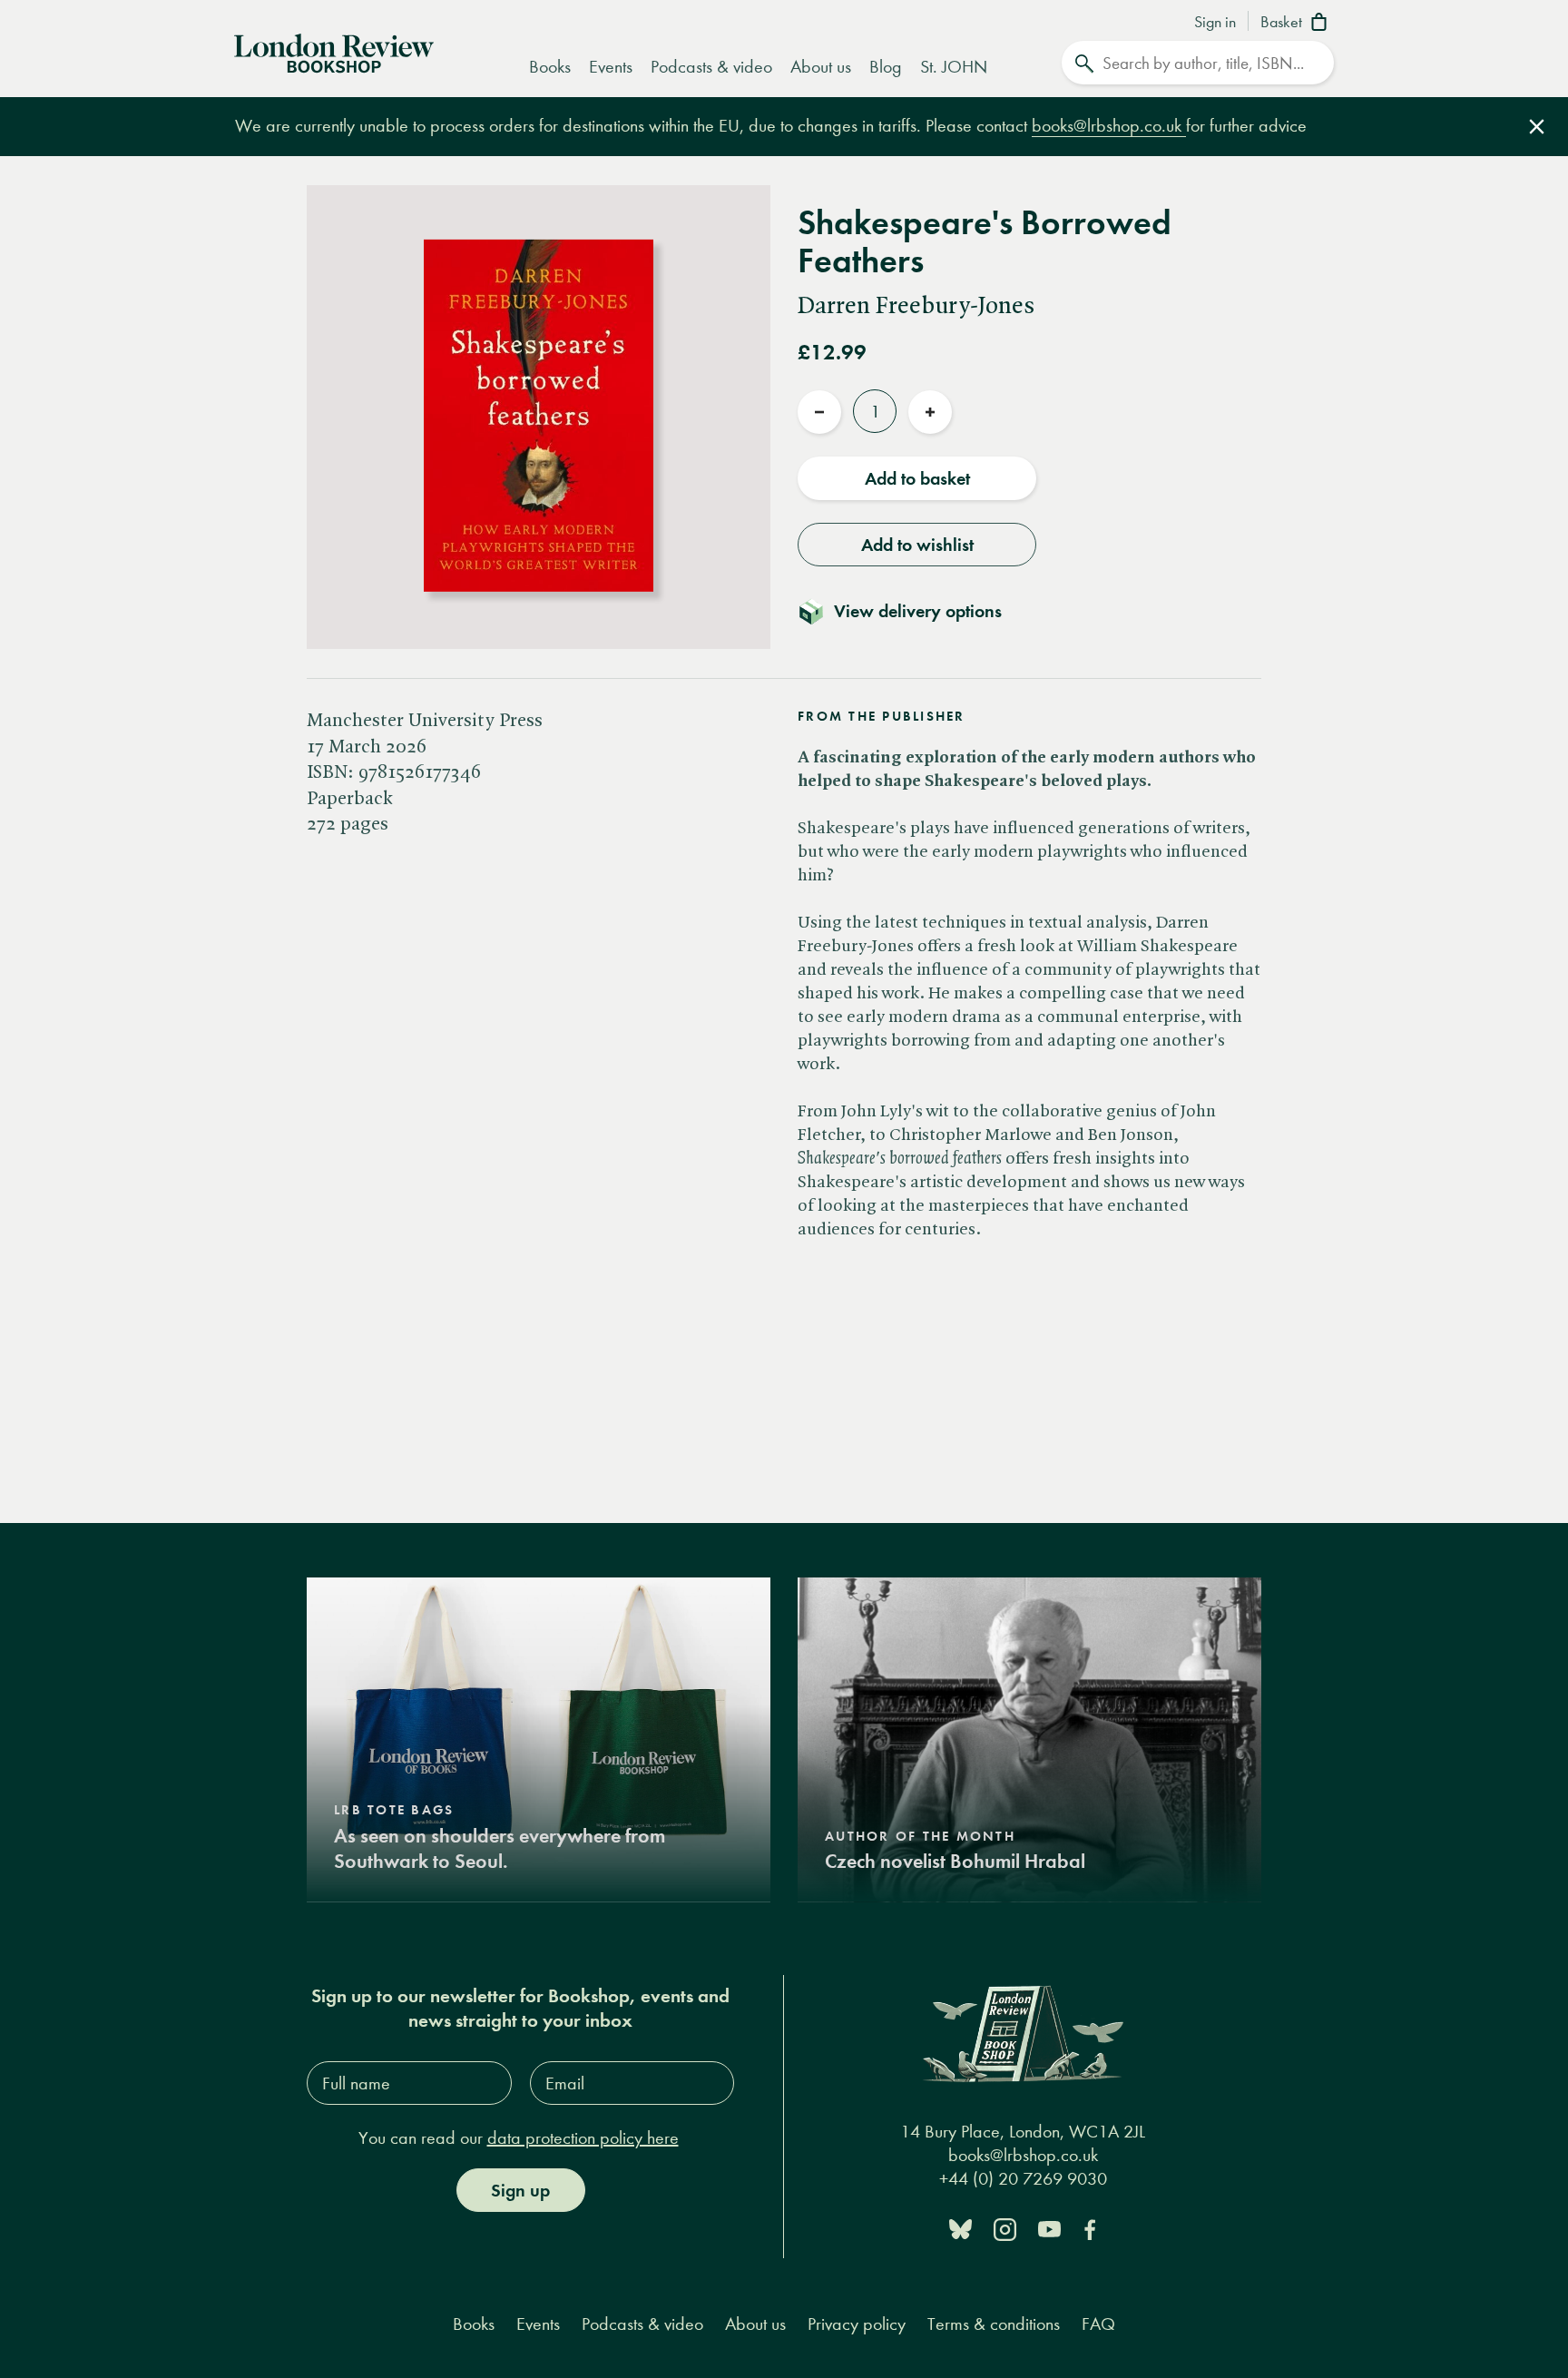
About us (821, 67)
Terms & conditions (994, 2324)
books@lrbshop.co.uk (1109, 126)
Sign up (520, 2190)
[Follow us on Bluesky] (960, 2228)
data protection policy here (583, 2138)
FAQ (1098, 2324)
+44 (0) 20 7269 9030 (1023, 2179)
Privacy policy (857, 2324)
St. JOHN (954, 67)
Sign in (1215, 23)
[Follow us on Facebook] (1090, 2228)
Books (550, 67)
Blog (886, 67)
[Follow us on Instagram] (1005, 2228)
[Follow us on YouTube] (1049, 2228)
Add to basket (917, 478)
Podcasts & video (711, 67)
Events (611, 67)
